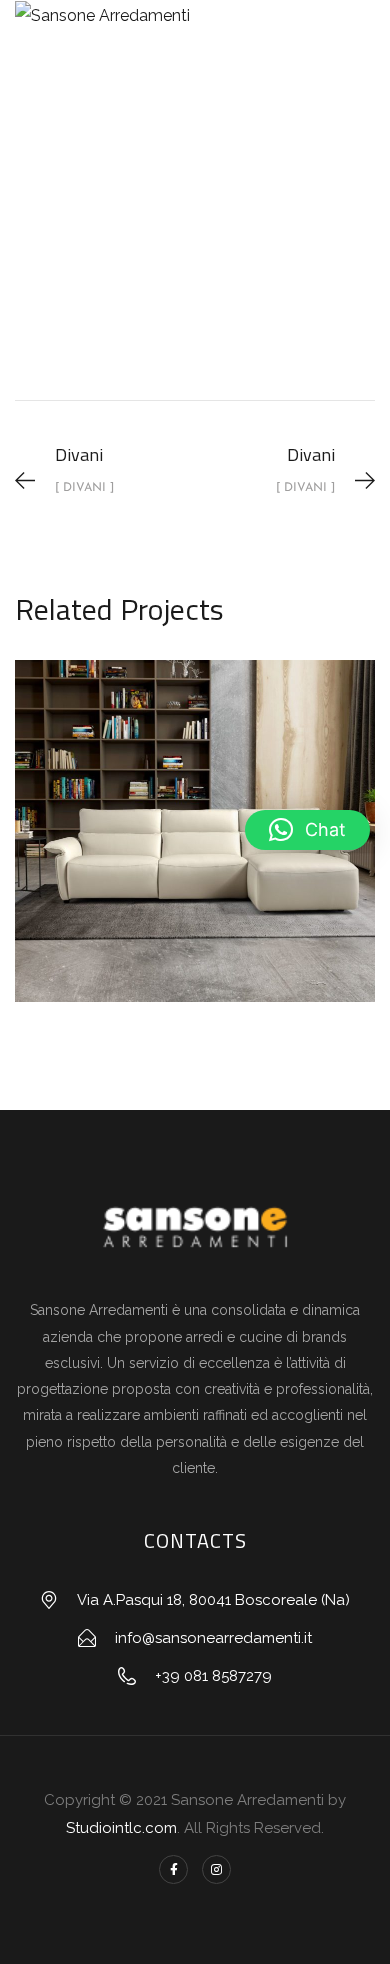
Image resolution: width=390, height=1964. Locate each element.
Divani (246, 264)
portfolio (157, 264)
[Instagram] (216, 1869)
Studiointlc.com (121, 1828)
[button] (307, 830)
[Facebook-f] (173, 1869)
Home (69, 264)
